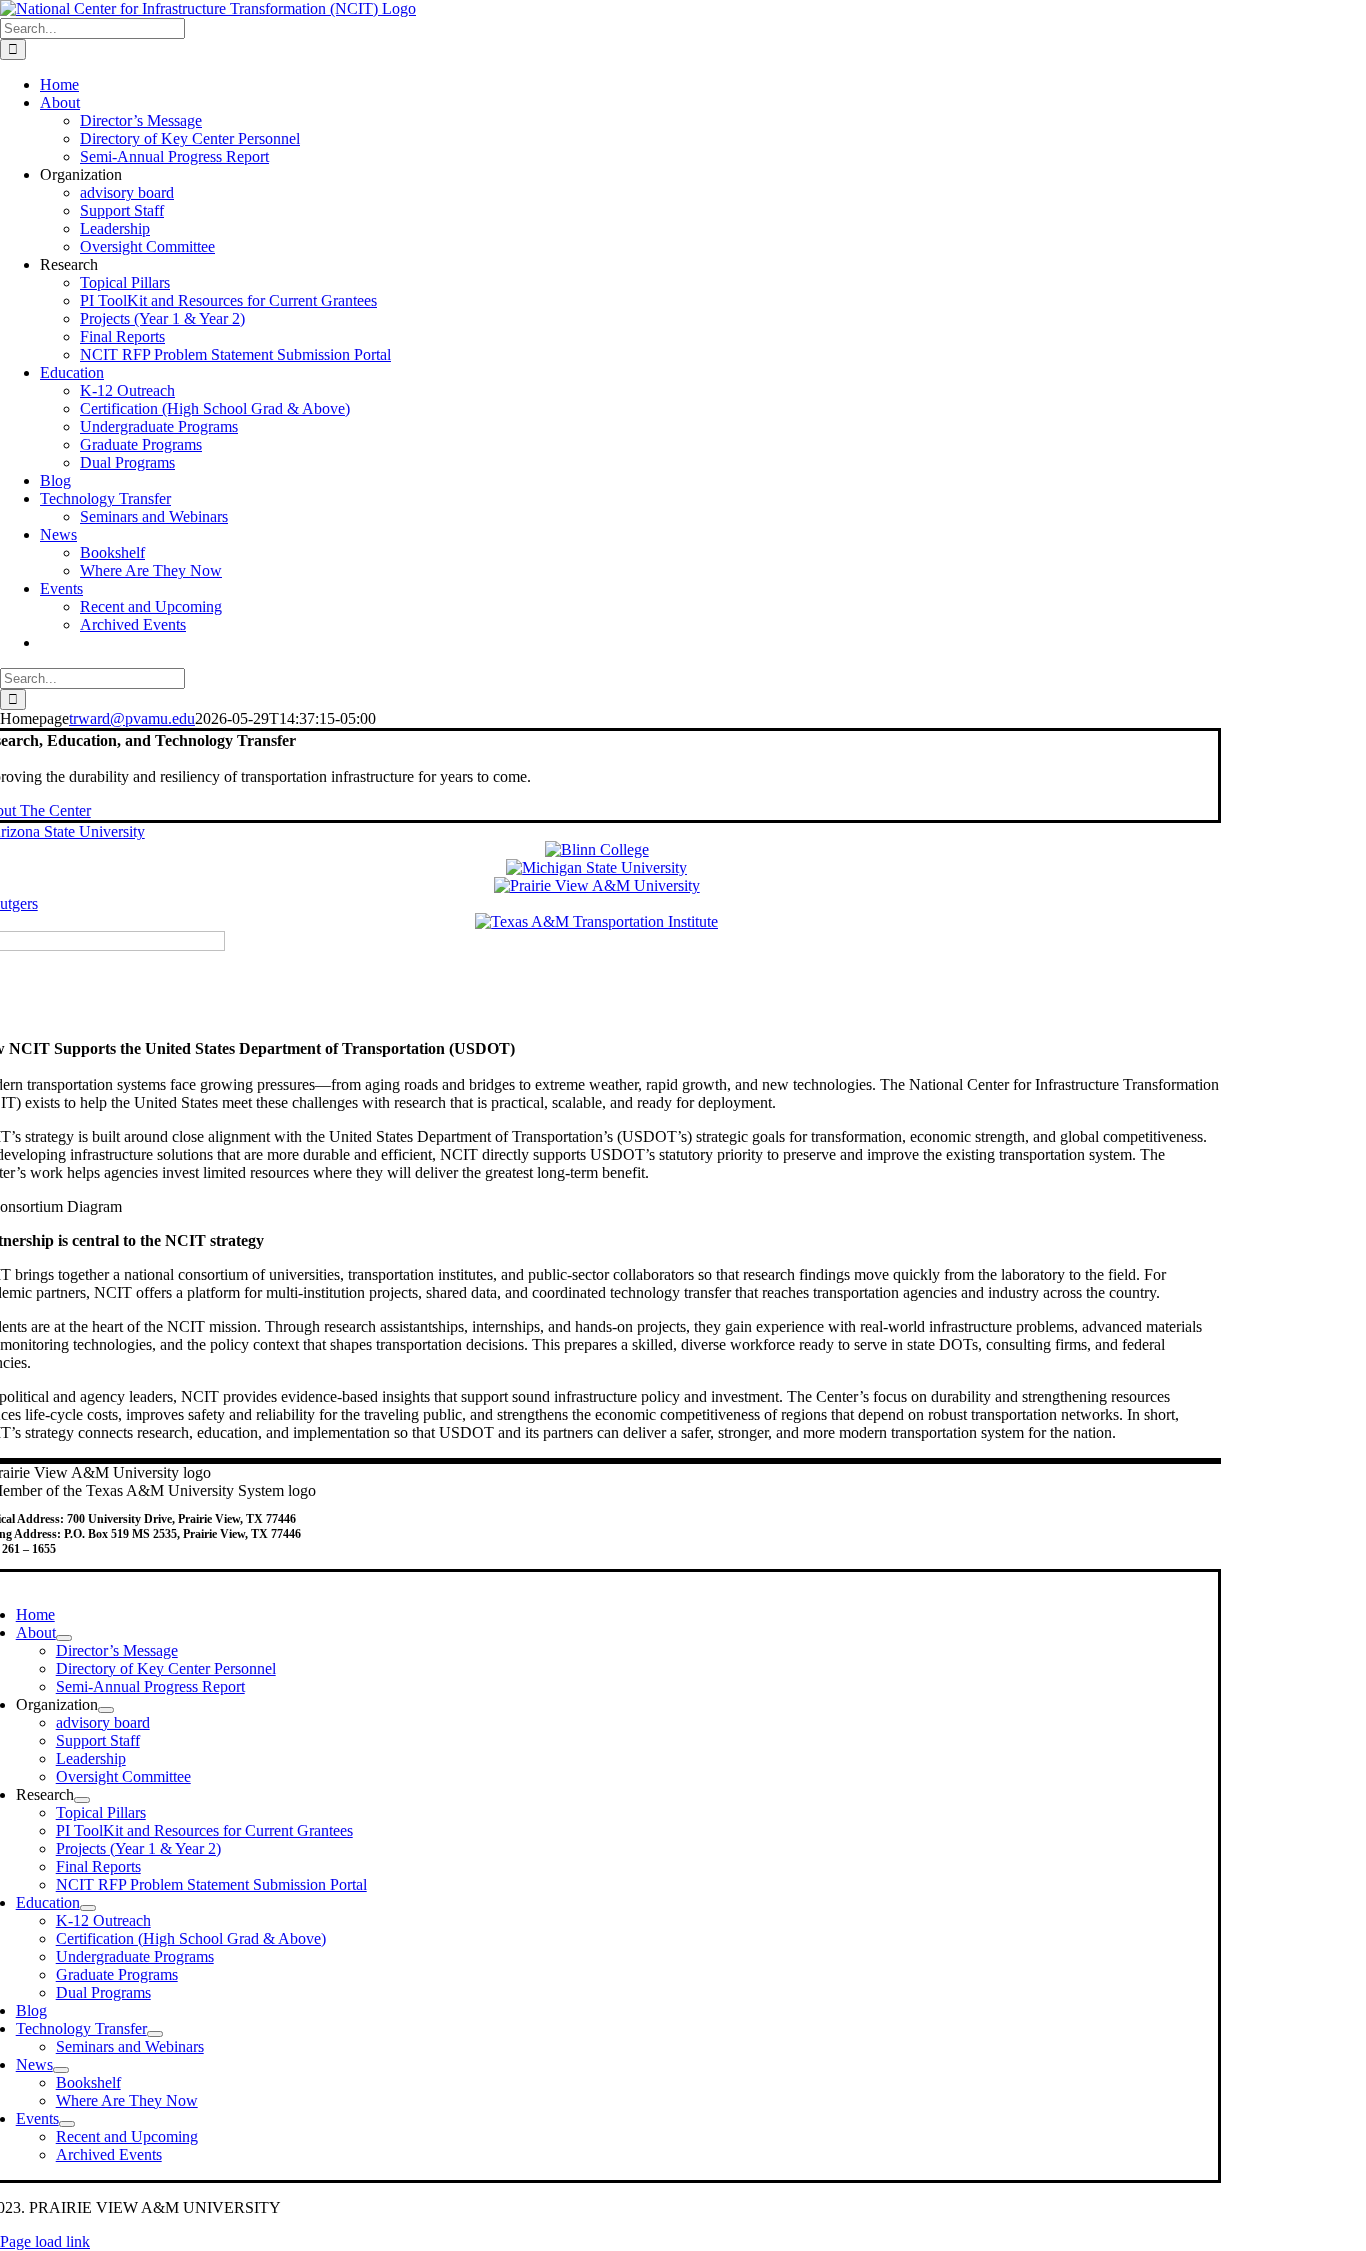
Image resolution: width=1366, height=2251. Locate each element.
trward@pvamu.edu (132, 718)
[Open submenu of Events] (67, 2124)
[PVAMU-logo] (597, 885)
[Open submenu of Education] (88, 1908)
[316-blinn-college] (597, 849)
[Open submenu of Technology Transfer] (155, 2034)
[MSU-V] (596, 867)
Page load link (45, 2241)
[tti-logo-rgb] (596, 921)
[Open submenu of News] (61, 2070)
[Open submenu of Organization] (106, 1710)
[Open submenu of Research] (82, 1800)
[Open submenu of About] (64, 1638)
